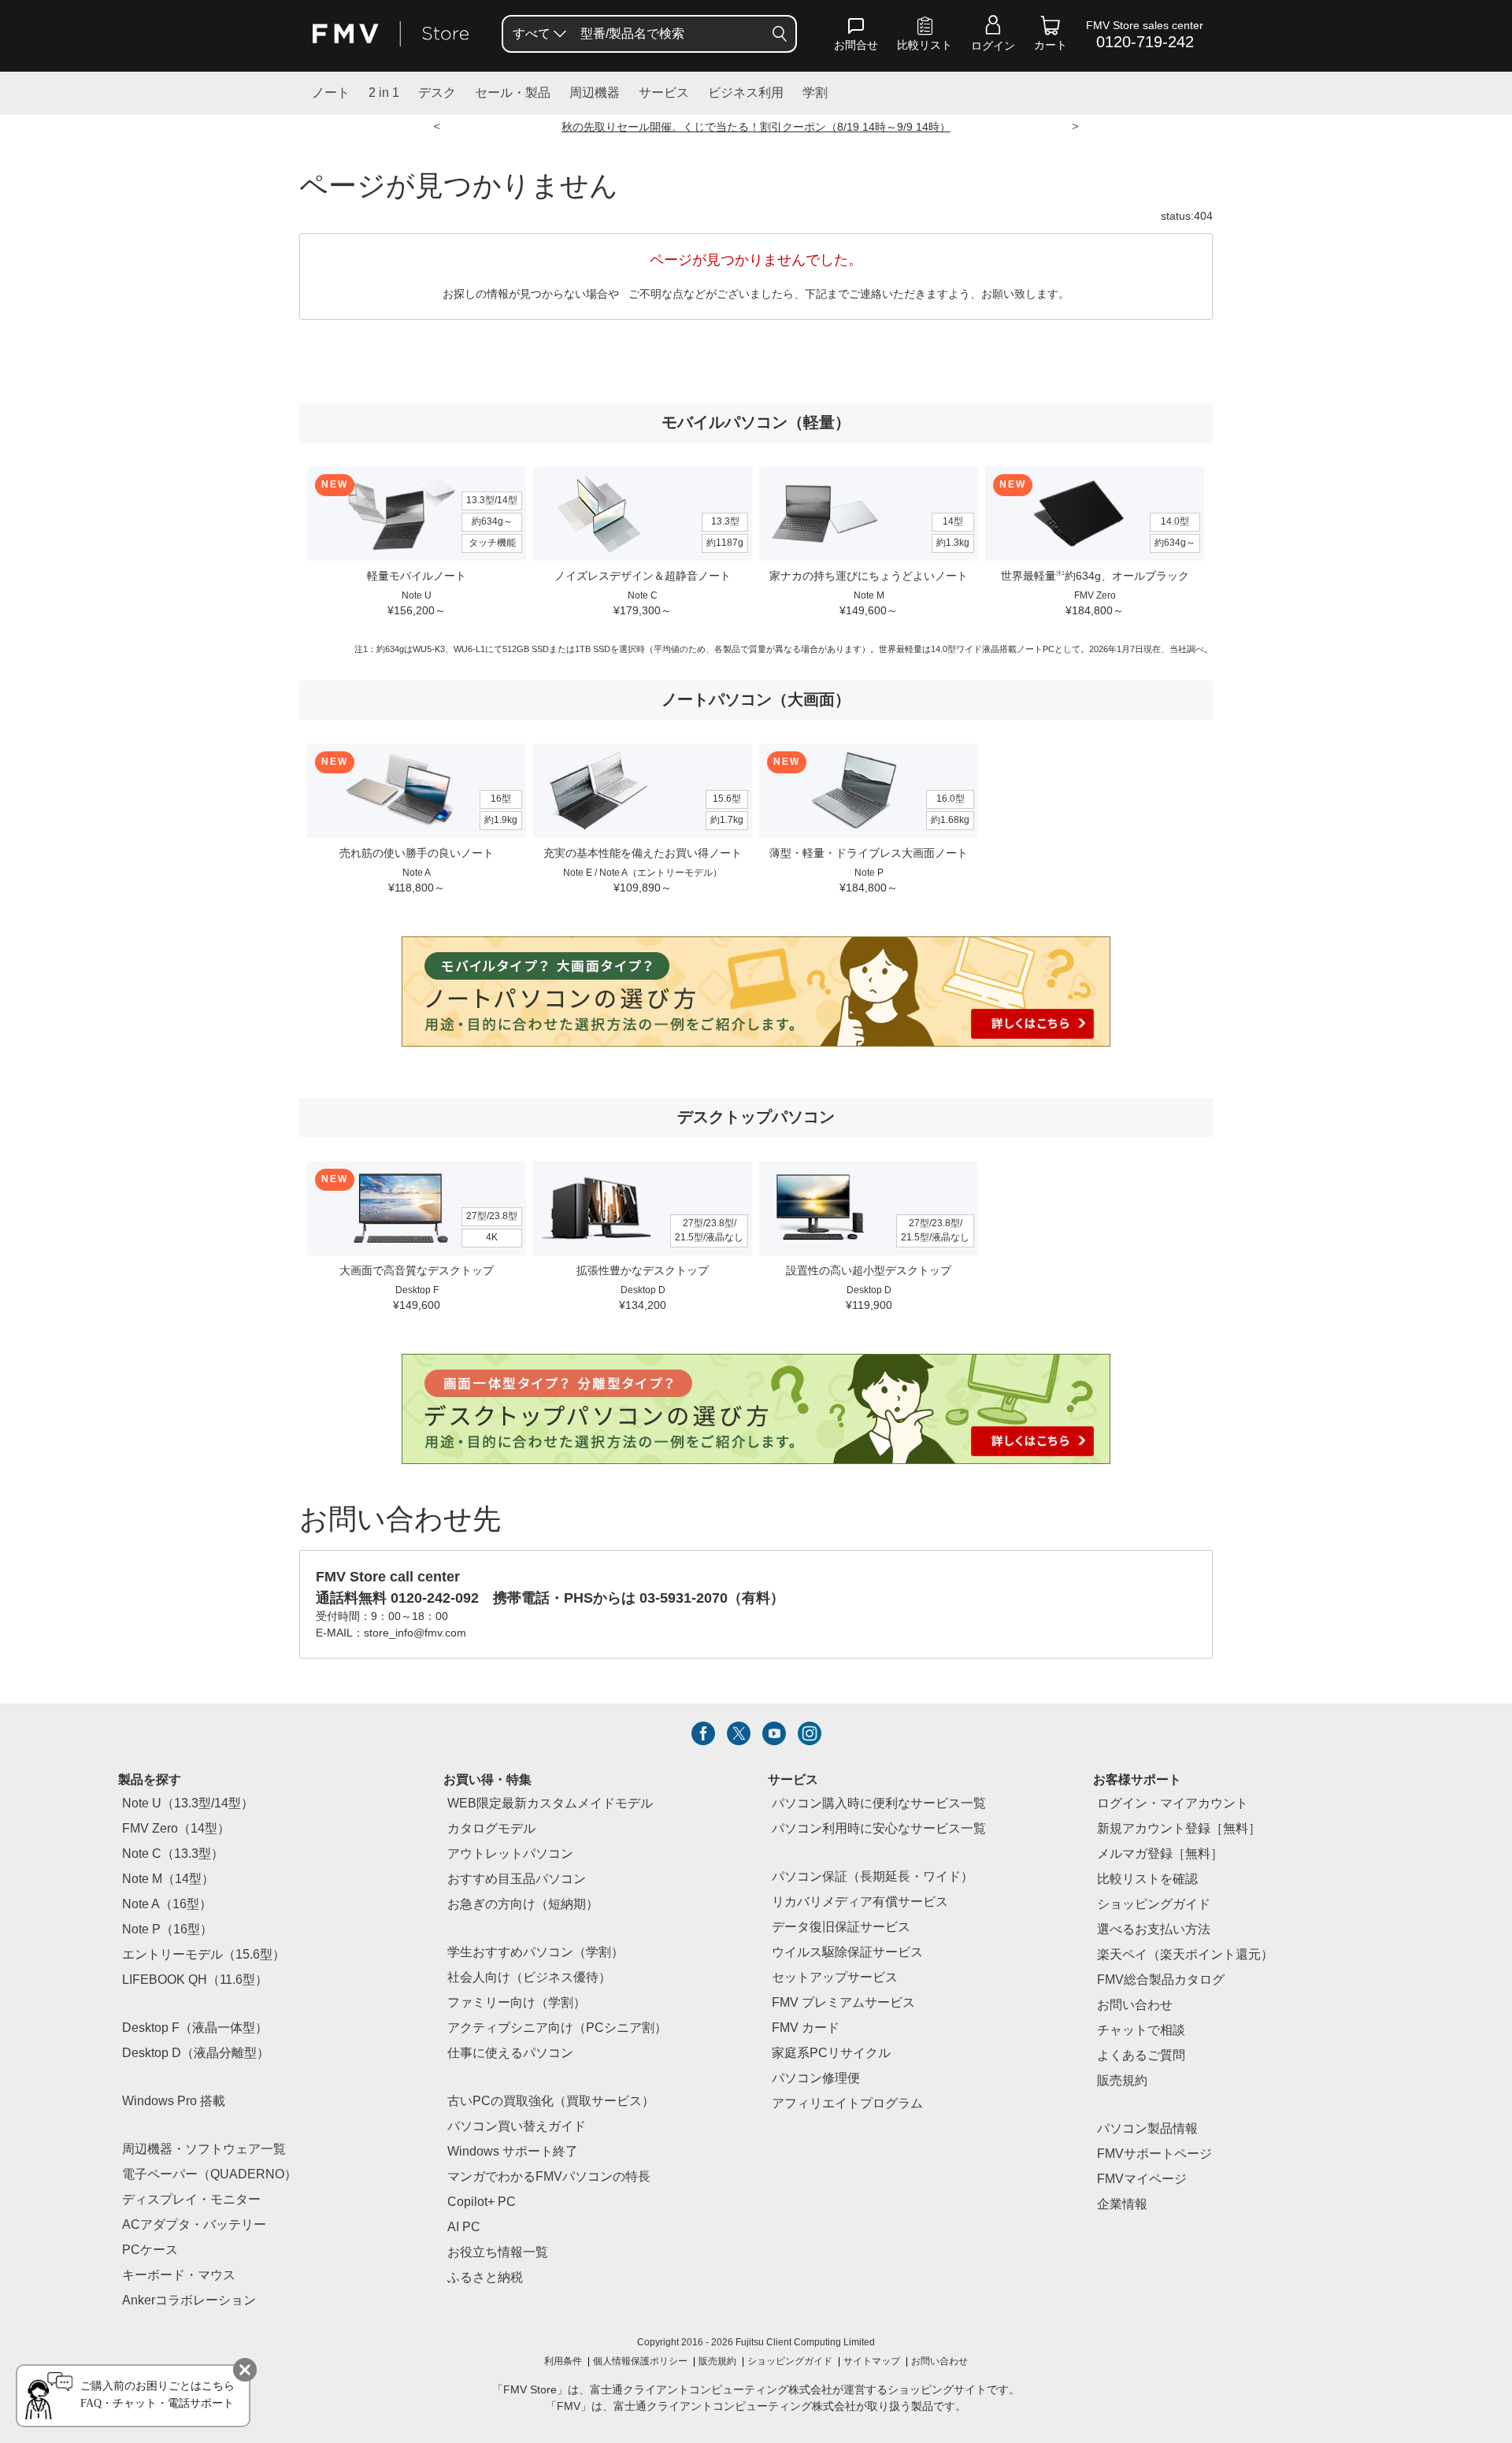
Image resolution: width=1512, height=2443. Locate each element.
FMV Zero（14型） (176, 1829)
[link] (925, 37)
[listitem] (703, 1733)
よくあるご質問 (1141, 2056)
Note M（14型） (168, 1880)
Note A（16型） (167, 1905)
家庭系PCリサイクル (831, 2054)
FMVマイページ (1142, 2180)
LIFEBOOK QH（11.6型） (195, 1980)
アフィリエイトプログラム (847, 2104)
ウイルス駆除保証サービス (847, 1953)
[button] (856, 37)
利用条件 (563, 2362)
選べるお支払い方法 (1154, 1930)
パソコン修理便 (816, 2079)
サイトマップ (872, 2362)
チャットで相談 (1141, 2031)
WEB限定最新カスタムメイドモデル (550, 1804)
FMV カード (806, 2028)
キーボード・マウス (179, 2276)
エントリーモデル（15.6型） (204, 1955)
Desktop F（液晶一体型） (195, 2028)
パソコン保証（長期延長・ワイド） (873, 1877)
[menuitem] (538, 34)
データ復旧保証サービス (841, 1928)
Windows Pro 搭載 (174, 2102)
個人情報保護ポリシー (640, 2362)
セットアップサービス (835, 1978)
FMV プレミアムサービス (843, 2003)
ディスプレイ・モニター (191, 2200)
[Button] (780, 34)
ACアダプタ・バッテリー (194, 2225)
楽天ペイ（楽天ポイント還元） (1185, 1955)
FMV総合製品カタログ (1161, 1980)
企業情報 (1122, 2205)
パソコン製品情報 (1147, 2129)
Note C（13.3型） (173, 1854)
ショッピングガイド (1154, 1905)
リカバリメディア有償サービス (860, 1902)
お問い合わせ (939, 2362)
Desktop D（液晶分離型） (196, 2054)
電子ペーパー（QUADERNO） (209, 2175)
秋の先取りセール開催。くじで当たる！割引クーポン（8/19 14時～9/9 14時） (756, 128)
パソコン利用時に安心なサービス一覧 (879, 1829)
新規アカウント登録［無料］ (1179, 1829)
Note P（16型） (167, 1930)
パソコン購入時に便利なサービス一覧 (879, 1804)
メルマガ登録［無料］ (1160, 1854)
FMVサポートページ (1154, 2154)
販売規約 (1122, 2081)
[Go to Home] (391, 34)
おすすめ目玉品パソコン (517, 1880)
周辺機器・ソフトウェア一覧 (204, 2150)
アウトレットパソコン (510, 1854)
